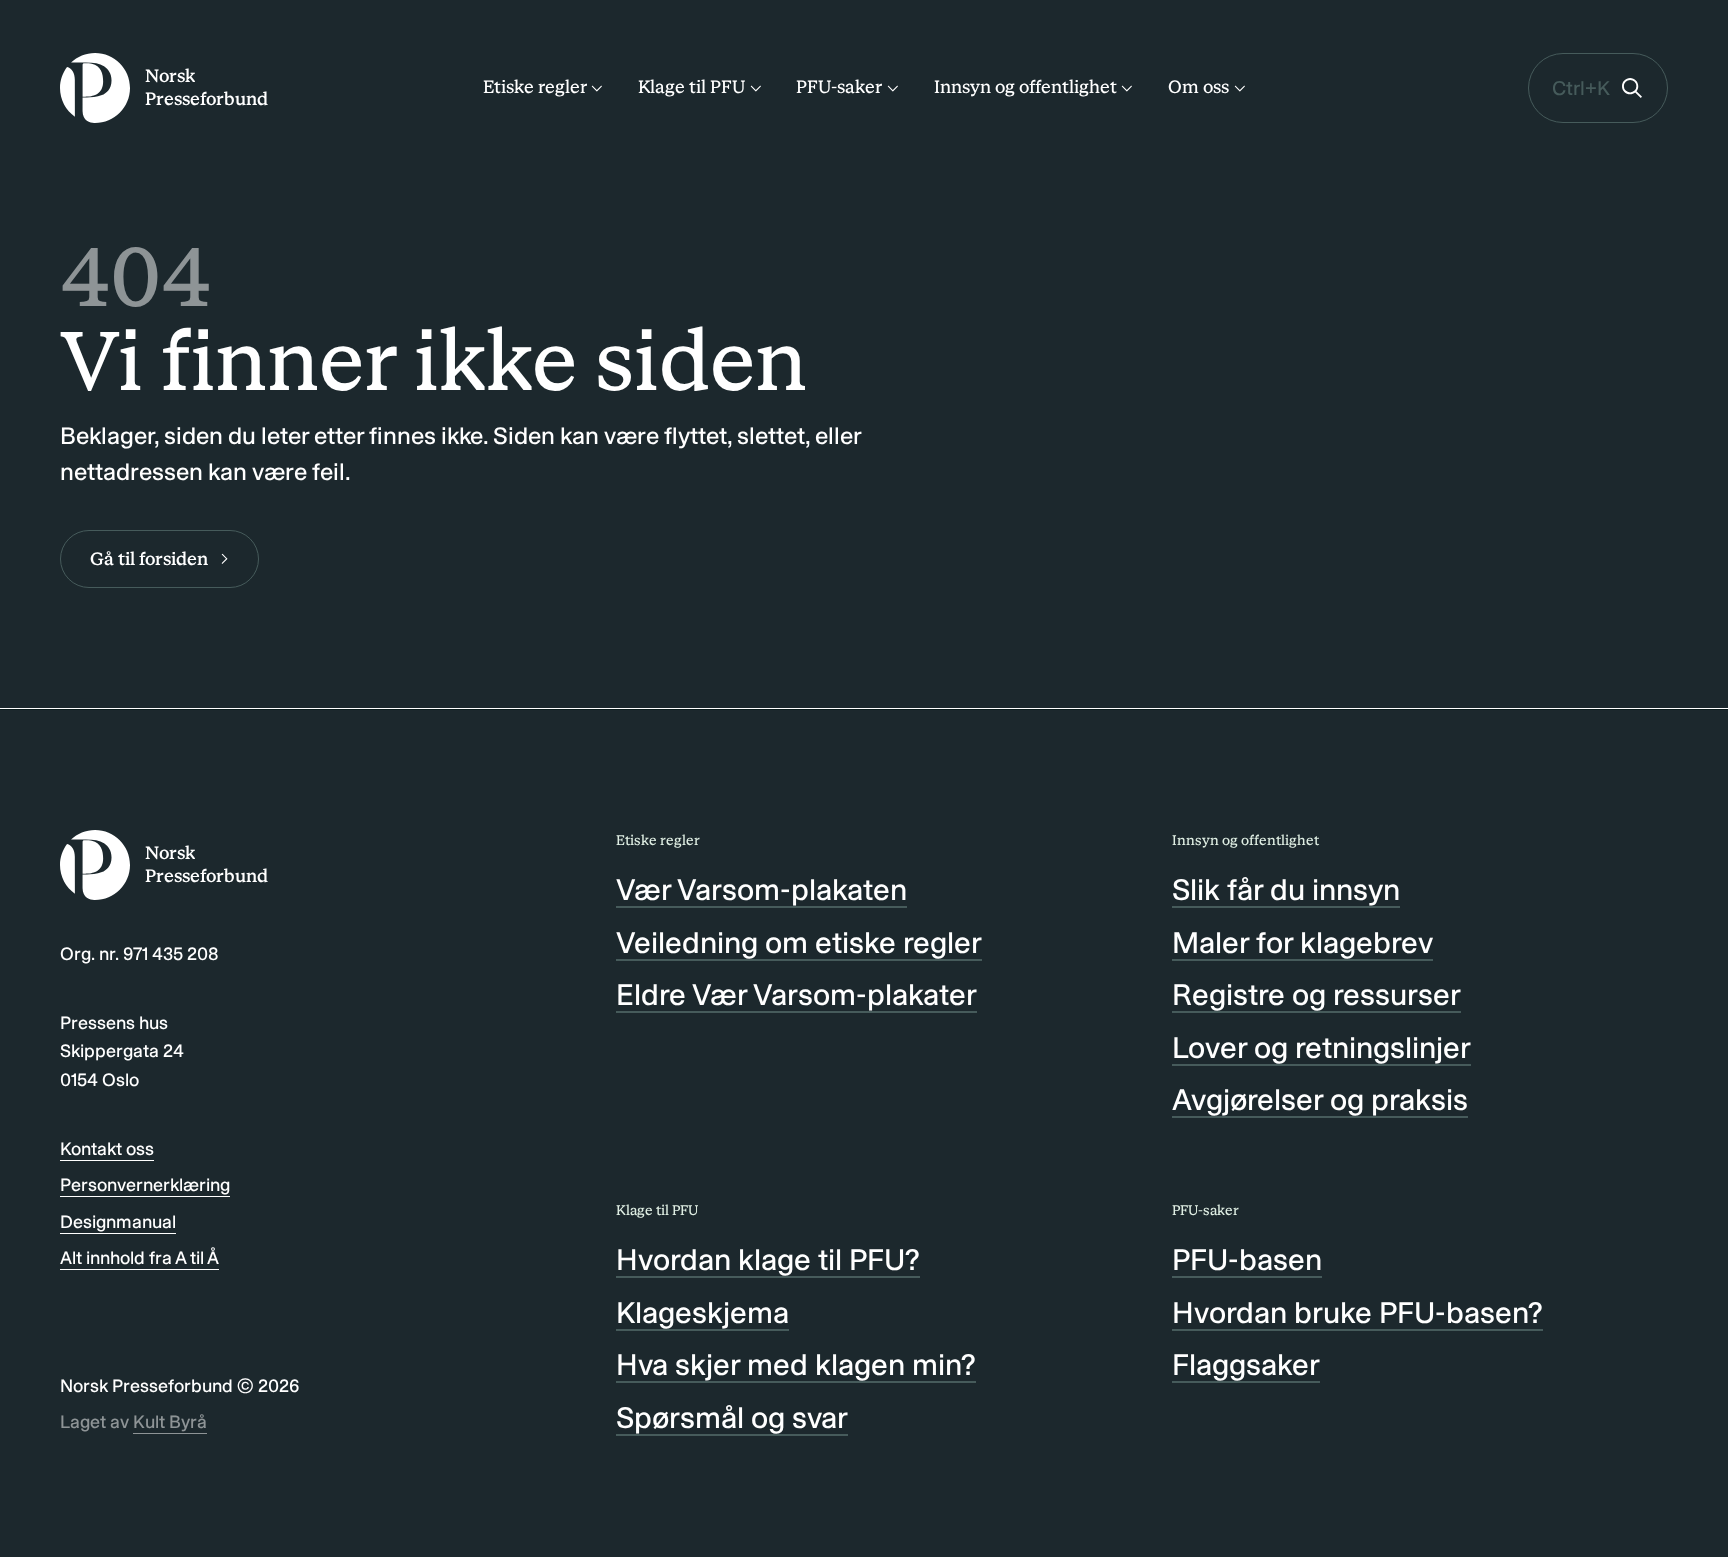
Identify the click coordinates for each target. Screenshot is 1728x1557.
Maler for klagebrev (1302, 943)
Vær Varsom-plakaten (761, 890)
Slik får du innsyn (1286, 890)
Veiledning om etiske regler (799, 943)
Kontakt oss (107, 1149)
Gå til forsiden (149, 559)
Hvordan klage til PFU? (768, 1260)
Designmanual (118, 1222)
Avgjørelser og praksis (1320, 1100)
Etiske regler (535, 87)
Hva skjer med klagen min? (796, 1365)
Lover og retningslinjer (1321, 1048)
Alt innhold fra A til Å (139, 1258)
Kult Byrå (170, 1422)
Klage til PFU (691, 87)
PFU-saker (839, 87)
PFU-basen (1247, 1260)
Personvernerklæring (145, 1185)
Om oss (1198, 87)
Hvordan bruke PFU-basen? (1357, 1313)
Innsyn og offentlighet (1025, 87)
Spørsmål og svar (732, 1418)
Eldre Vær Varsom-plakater (796, 995)
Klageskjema (702, 1313)
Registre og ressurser (1316, 995)
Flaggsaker (1246, 1365)
